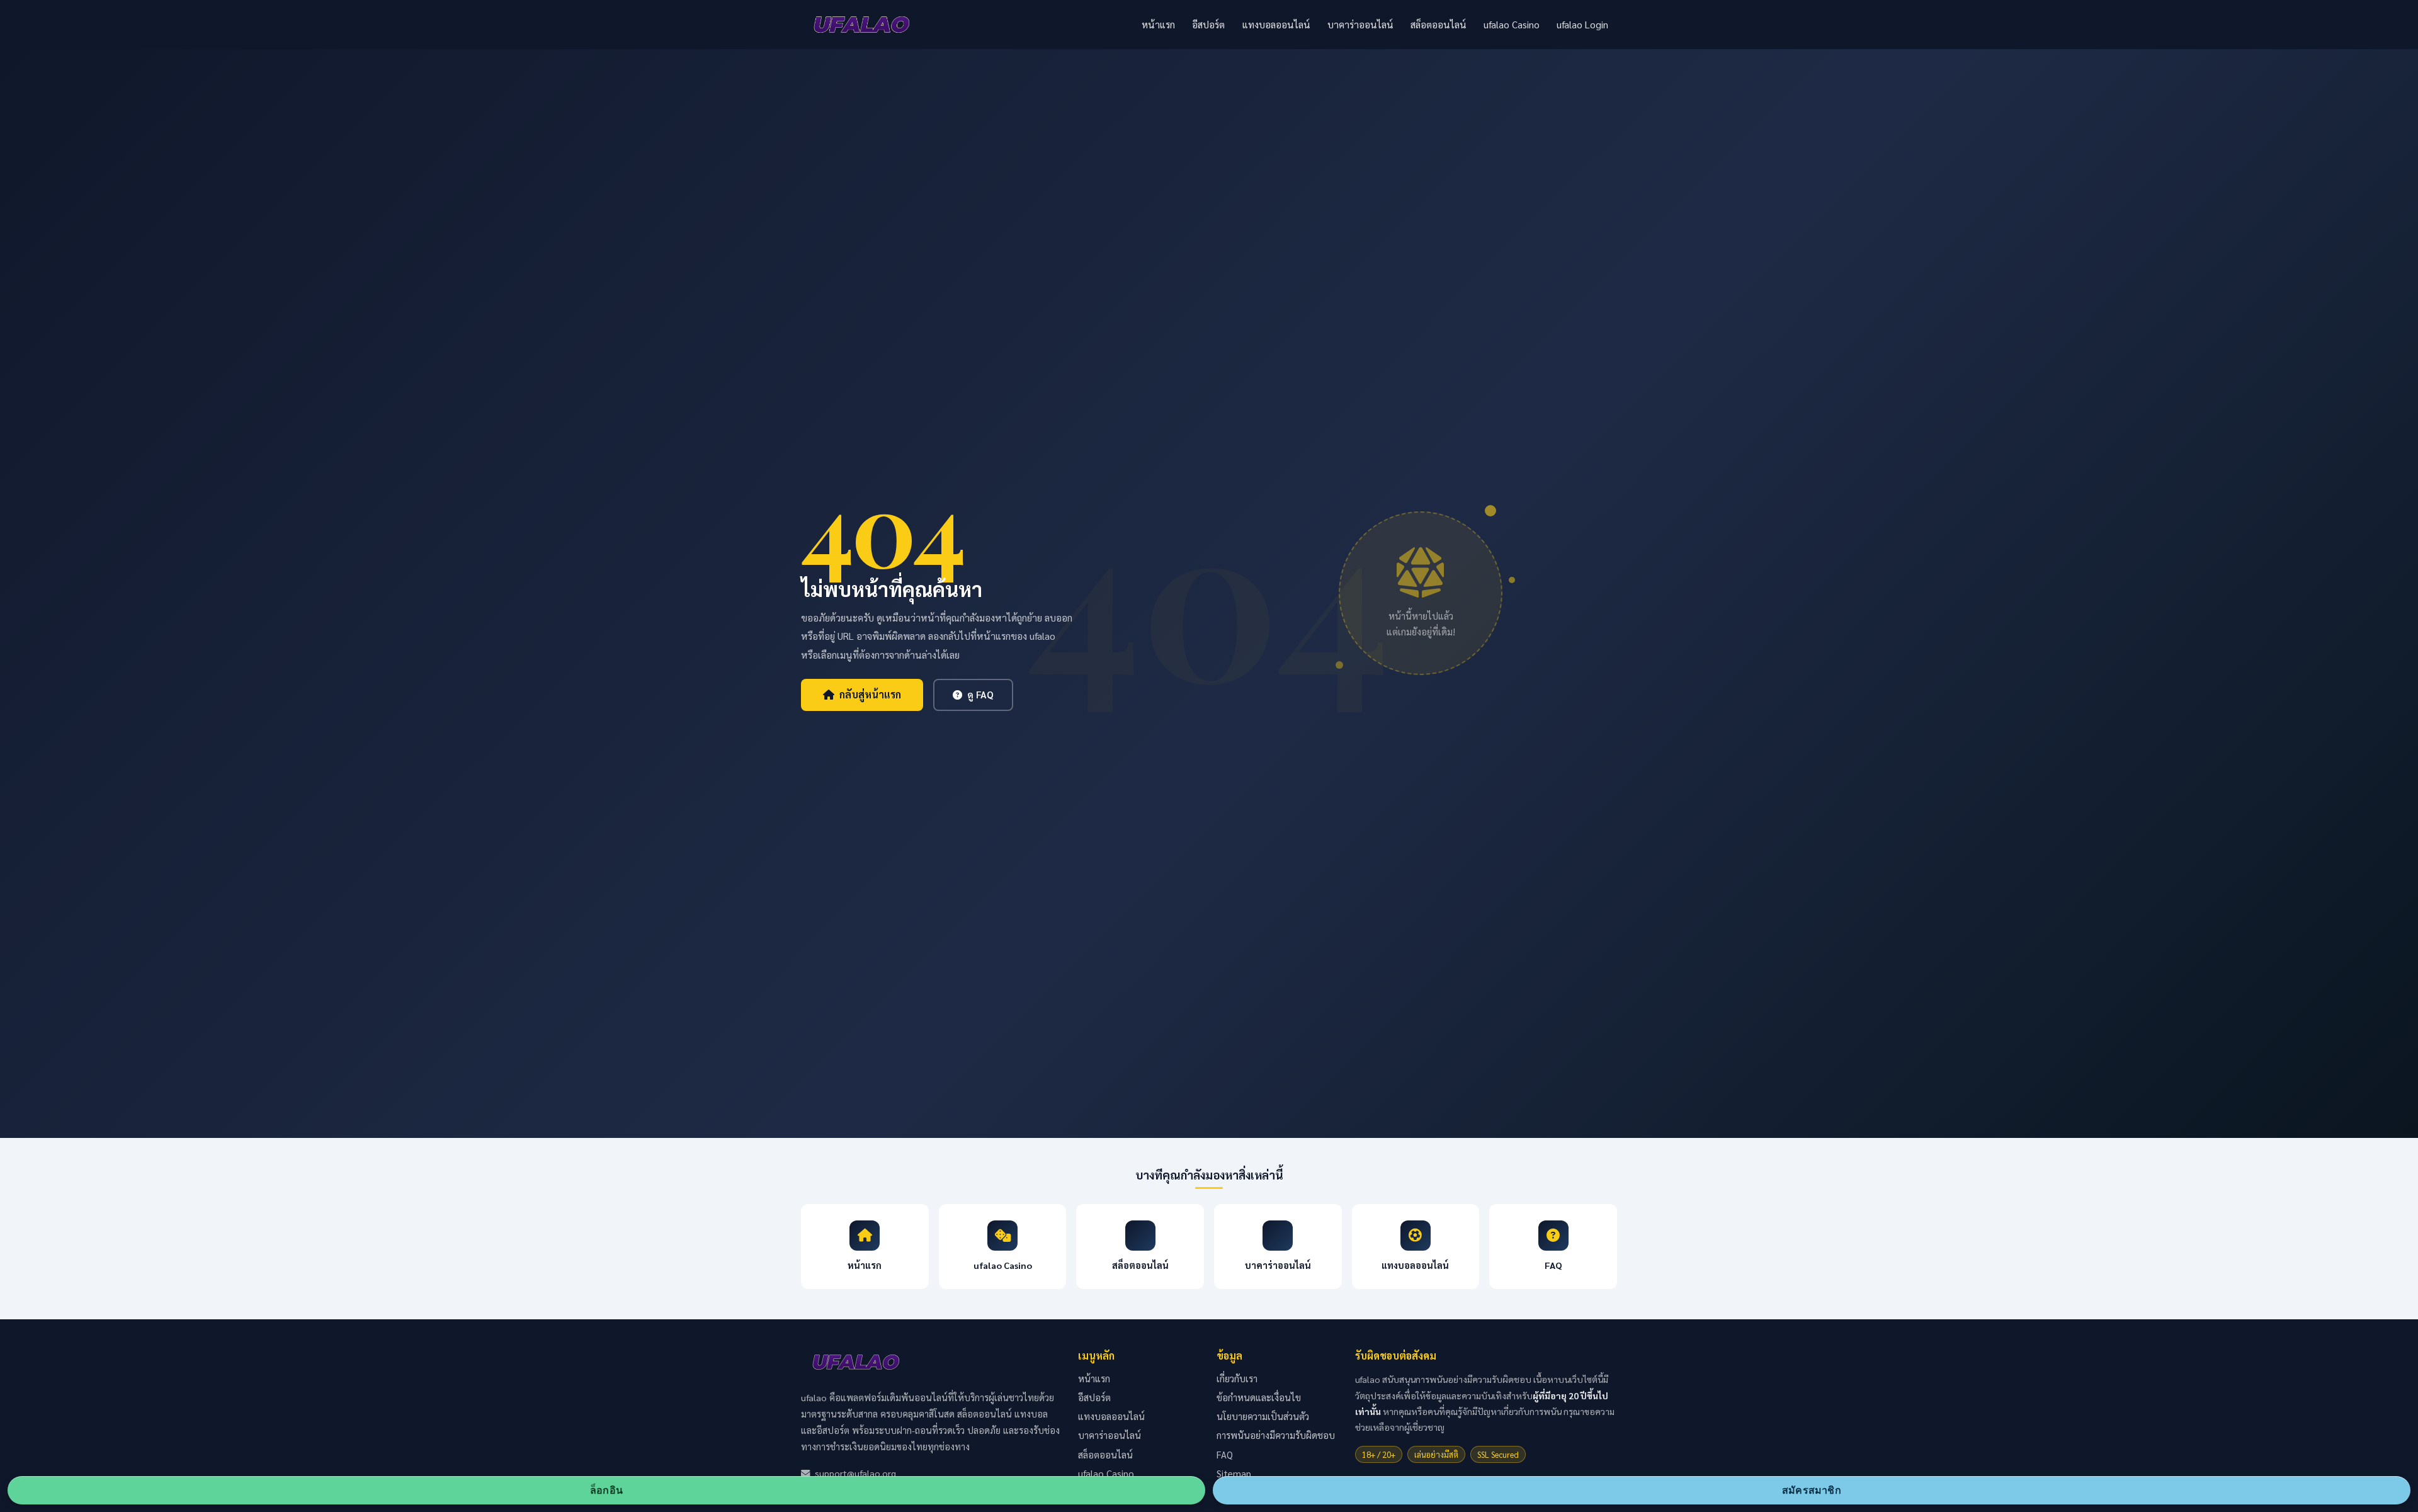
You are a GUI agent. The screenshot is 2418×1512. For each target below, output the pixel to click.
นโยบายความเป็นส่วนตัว (1263, 1416)
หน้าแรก (1158, 25)
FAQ (1225, 1454)
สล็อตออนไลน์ (1439, 25)
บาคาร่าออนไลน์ (1360, 25)
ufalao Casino (1512, 25)
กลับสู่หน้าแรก (870, 694)
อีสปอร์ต (1208, 25)
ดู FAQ (980, 695)
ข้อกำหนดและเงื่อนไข (1259, 1397)
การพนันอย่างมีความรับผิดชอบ (1276, 1435)
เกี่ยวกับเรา (1237, 1378)
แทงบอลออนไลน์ (1276, 25)
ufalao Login (1582, 25)
